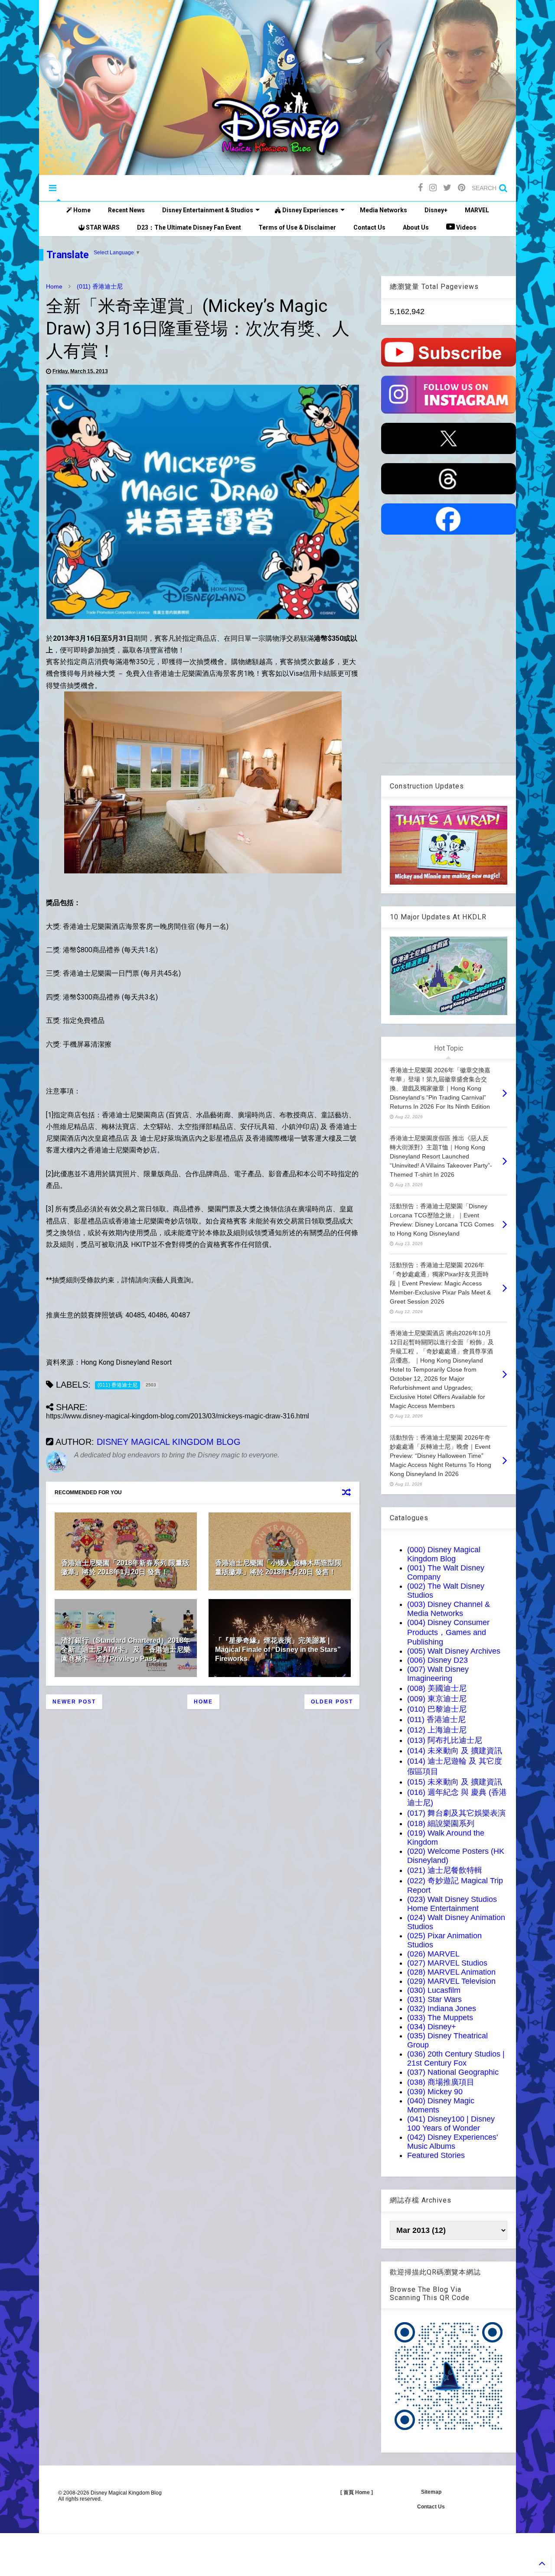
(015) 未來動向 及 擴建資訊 (455, 1782)
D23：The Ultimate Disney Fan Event (189, 227)
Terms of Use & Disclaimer (297, 227)
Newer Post (74, 1702)
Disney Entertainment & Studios (208, 210)
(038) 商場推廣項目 (441, 2082)
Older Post (332, 1702)
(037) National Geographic (453, 2072)
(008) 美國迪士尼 (437, 1688)
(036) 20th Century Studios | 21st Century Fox (456, 2059)
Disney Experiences (310, 210)
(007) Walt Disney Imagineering (438, 1674)
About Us (416, 227)
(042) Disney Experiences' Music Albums (452, 2142)
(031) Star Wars (434, 1999)
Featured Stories (436, 2155)
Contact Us (369, 227)
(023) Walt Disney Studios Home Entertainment (452, 1904)
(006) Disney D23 (437, 1660)
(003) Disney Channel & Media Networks (449, 1609)
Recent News (126, 210)
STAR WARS (102, 227)
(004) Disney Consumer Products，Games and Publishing (448, 1632)
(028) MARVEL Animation (451, 1972)
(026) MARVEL (433, 1954)
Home (81, 210)
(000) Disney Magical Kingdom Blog (444, 1554)
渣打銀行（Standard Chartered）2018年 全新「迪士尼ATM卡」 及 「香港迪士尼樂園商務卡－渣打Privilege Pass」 (126, 1650)
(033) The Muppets (440, 2018)
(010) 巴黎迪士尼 (437, 1709)
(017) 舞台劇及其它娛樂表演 (456, 1813)
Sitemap (431, 2492)
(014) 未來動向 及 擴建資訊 (455, 1751)
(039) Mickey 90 (435, 2092)
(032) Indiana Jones (442, 2008)
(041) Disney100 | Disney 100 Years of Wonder (451, 2123)
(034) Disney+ (432, 2027)
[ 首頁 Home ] (357, 2492)
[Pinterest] (462, 188)
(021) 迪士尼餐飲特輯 (445, 1870)
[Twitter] (447, 188)
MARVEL (477, 210)
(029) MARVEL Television (451, 1981)
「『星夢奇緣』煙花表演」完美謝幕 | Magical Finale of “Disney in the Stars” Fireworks (278, 1650)
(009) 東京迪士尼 (437, 1699)
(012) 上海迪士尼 (437, 1730)
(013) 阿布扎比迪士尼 (445, 1740)
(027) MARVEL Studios (447, 1963)
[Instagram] (433, 188)
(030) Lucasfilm (434, 1990)
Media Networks (384, 210)
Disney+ (436, 210)
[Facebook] (420, 188)
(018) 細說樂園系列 (441, 1823)
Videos (466, 227)
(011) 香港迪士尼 (100, 286)
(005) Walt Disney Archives (454, 1651)
